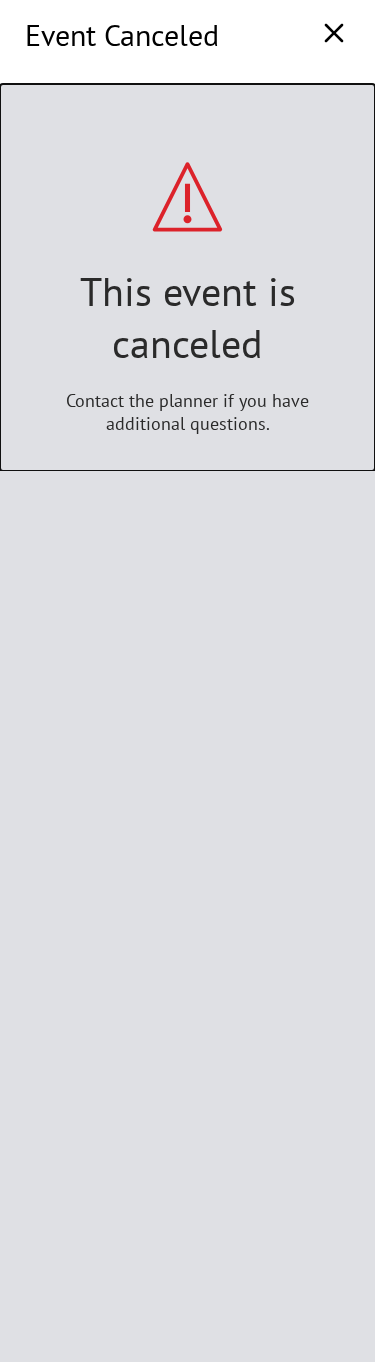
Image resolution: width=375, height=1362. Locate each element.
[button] (334, 35)
